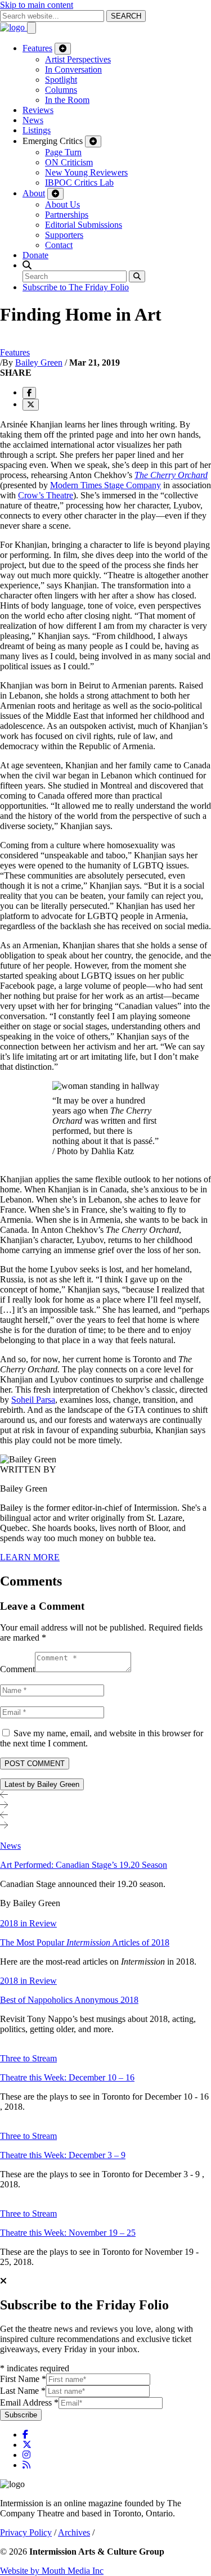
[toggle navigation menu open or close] (32, 28)
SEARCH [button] (126, 16)
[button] (27, 265)
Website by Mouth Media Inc (52, 2571)
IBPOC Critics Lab (79, 183)
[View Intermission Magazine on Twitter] (27, 2445)
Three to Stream (28, 2058)
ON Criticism (69, 162)
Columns (61, 90)
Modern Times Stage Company (105, 485)
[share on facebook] (29, 393)
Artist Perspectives (78, 59)
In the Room (67, 100)
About (34, 193)
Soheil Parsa (33, 1400)
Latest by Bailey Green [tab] (42, 1784)
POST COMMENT (35, 1764)
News (33, 120)
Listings (37, 130)
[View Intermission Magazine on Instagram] (26, 2455)
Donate (35, 255)
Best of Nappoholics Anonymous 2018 (69, 2000)
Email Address (29, 2402)
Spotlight (61, 80)
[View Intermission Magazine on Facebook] (25, 2435)
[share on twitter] (31, 405)
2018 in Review (28, 1923)
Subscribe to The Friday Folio (76, 287)
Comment (17, 1669)
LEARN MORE (30, 1557)
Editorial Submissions (84, 225)
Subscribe (21, 2415)
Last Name (23, 2391)
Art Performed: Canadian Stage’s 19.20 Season (84, 1865)
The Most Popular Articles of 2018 (85, 1942)
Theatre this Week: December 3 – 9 (63, 2155)
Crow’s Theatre (46, 495)
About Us (62, 204)
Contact (59, 245)
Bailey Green (39, 362)
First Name (23, 2379)
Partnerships (67, 215)
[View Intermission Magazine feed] (26, 2465)
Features (37, 48)
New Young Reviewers (86, 172)
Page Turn (63, 152)
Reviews (38, 110)
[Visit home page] (14, 27)
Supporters (64, 235)
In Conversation (73, 69)
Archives (74, 2532)
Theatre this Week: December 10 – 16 (67, 2077)
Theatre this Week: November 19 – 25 (68, 2233)
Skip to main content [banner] (37, 5)
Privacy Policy (26, 2532)
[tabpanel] (105, 2049)
